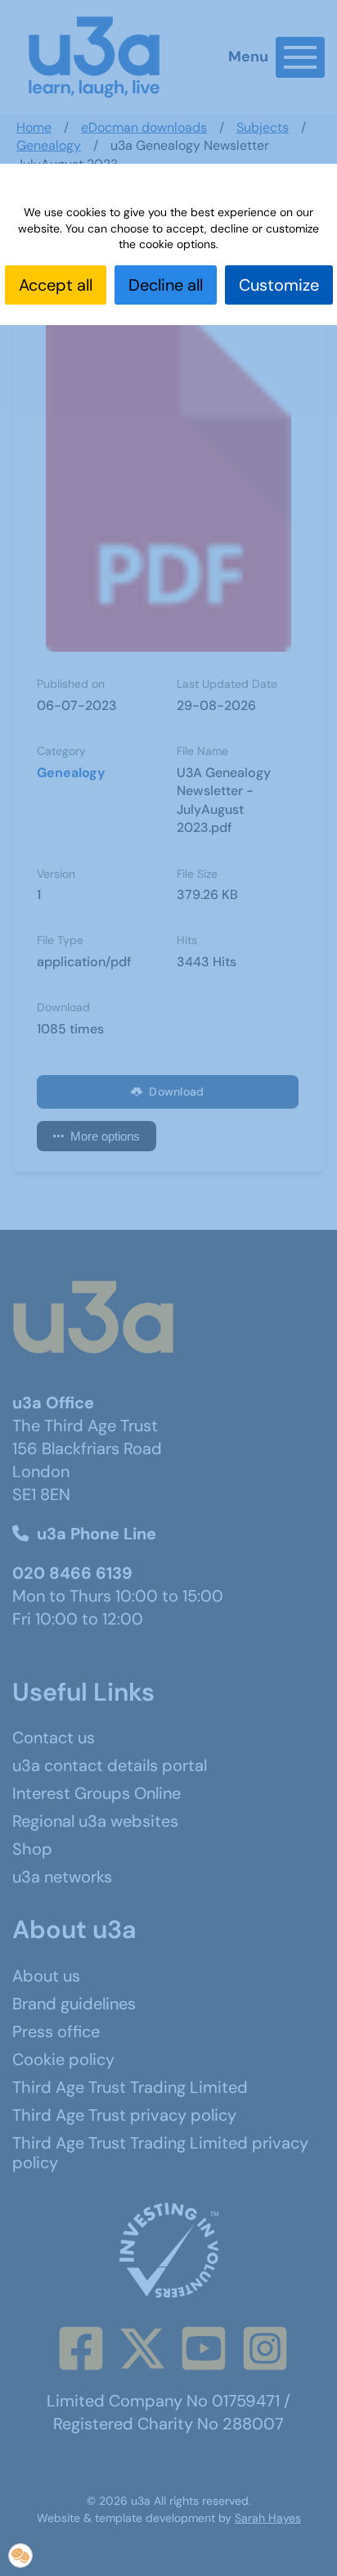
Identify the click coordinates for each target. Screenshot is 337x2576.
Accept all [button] (56, 285)
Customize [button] (279, 285)
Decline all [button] (166, 285)
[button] (20, 2556)
